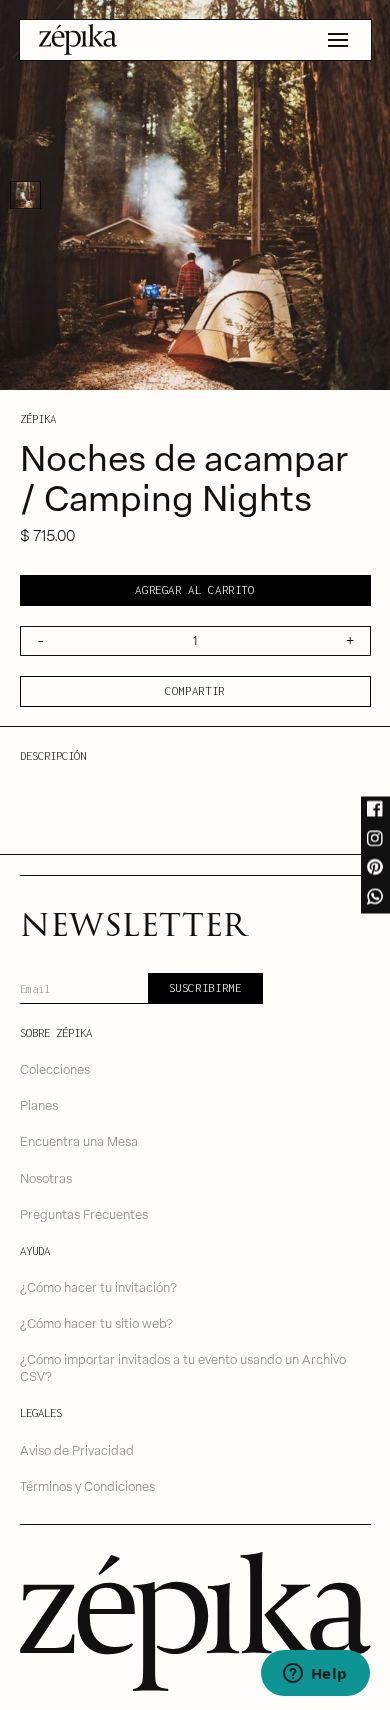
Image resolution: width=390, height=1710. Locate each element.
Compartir (195, 690)
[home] (78, 39)
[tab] (25, 195)
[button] (338, 40)
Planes (39, 1104)
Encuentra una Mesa (79, 1140)
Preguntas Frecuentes (84, 1213)
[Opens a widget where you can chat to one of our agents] (315, 1675)
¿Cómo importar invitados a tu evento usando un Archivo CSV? (183, 1367)
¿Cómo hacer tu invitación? (98, 1286)
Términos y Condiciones (87, 1485)
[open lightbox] (195, 195)
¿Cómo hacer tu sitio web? (96, 1322)
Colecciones (55, 1068)
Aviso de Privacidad (77, 1449)
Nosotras (46, 1177)
